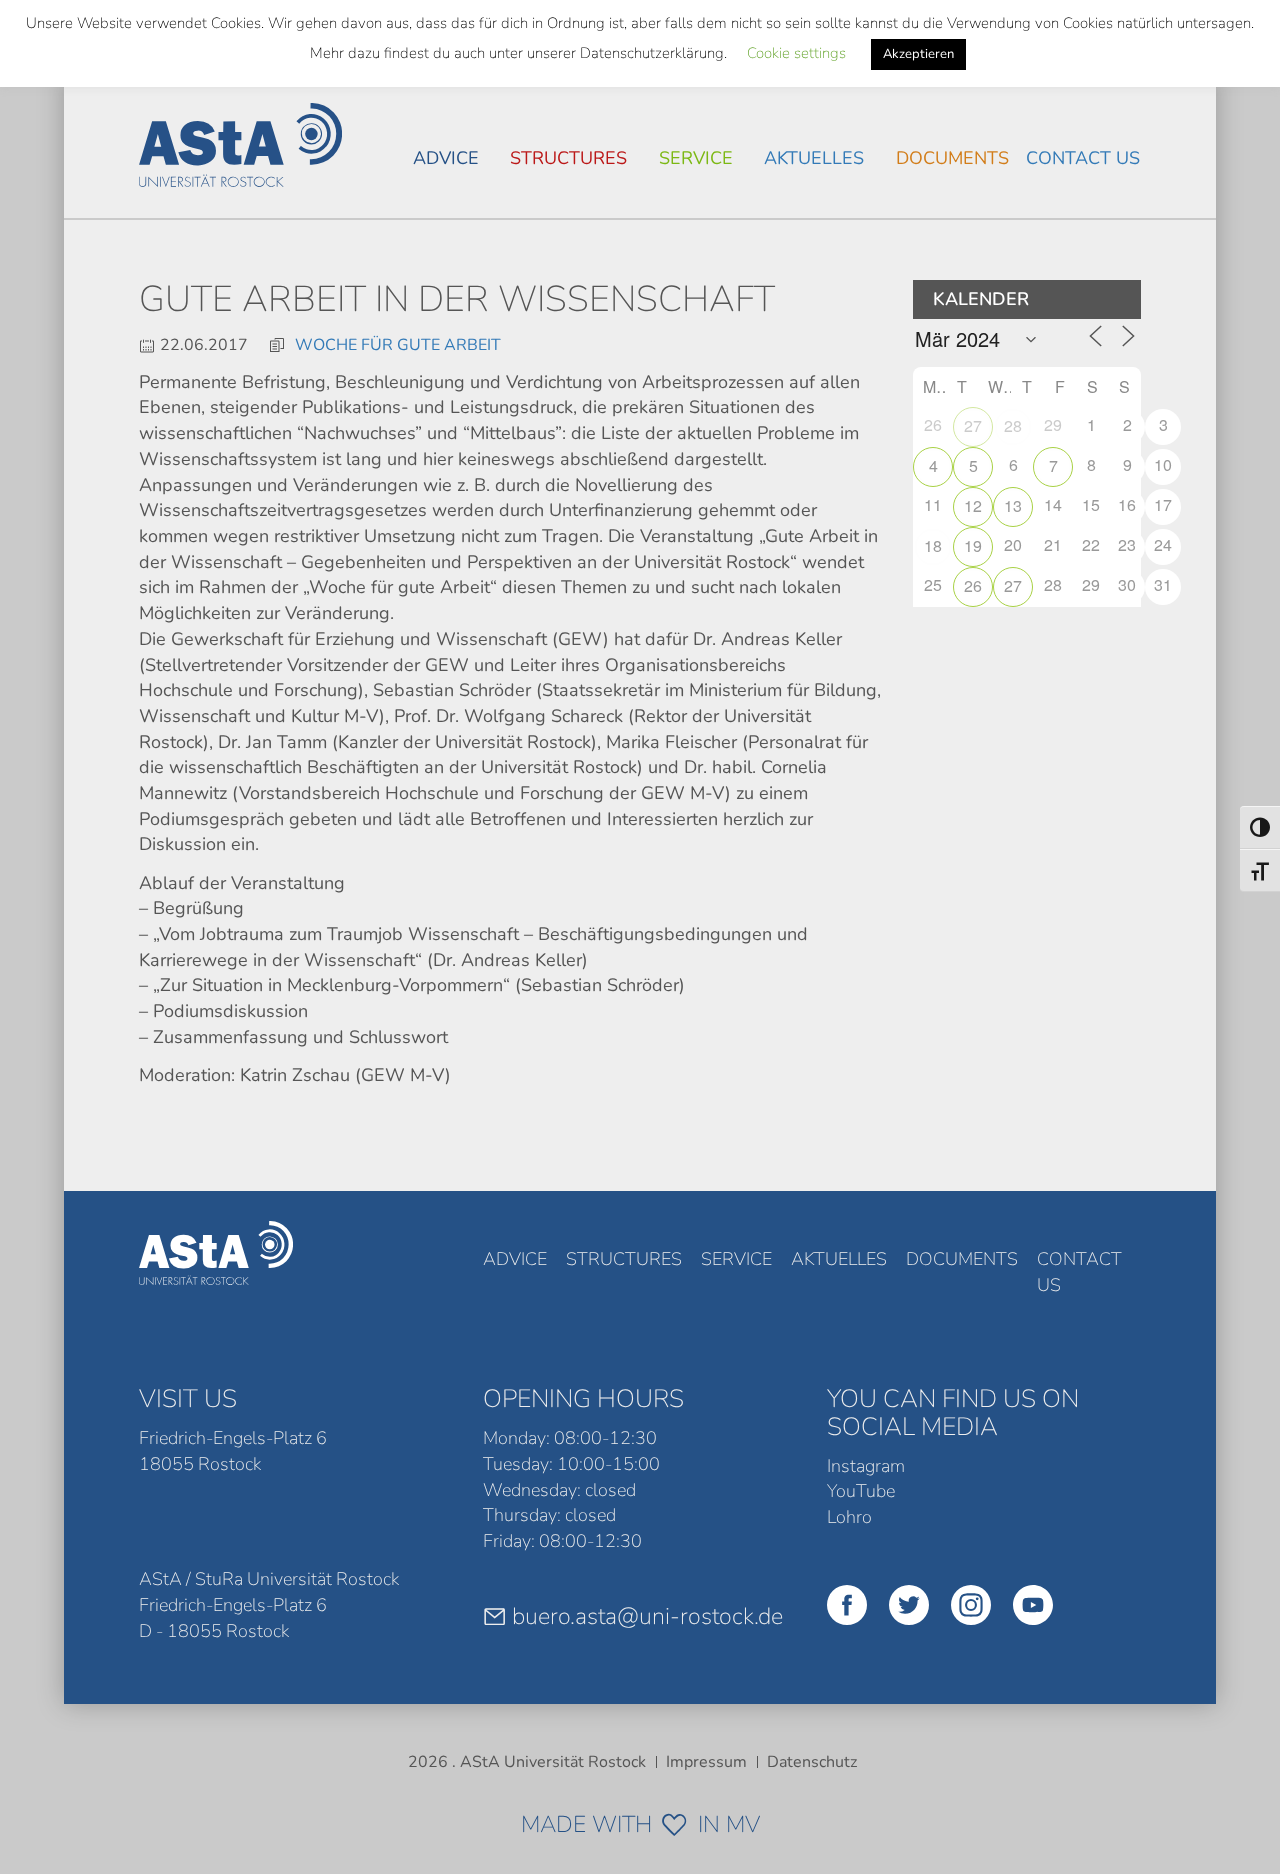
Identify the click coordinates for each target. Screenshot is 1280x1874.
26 (973, 585)
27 (973, 425)
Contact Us (1083, 158)
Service (696, 158)
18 (933, 545)
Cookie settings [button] (796, 53)
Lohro (849, 1517)
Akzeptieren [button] (918, 54)
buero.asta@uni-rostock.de (647, 1616)
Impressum (706, 1762)
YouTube (861, 1491)
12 (973, 505)
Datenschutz (812, 1762)
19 (973, 545)
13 (1013, 505)
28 (1013, 425)
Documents (952, 158)
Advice (446, 158)
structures (568, 158)
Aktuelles (814, 158)
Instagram (866, 1466)
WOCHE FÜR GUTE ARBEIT (398, 345)
